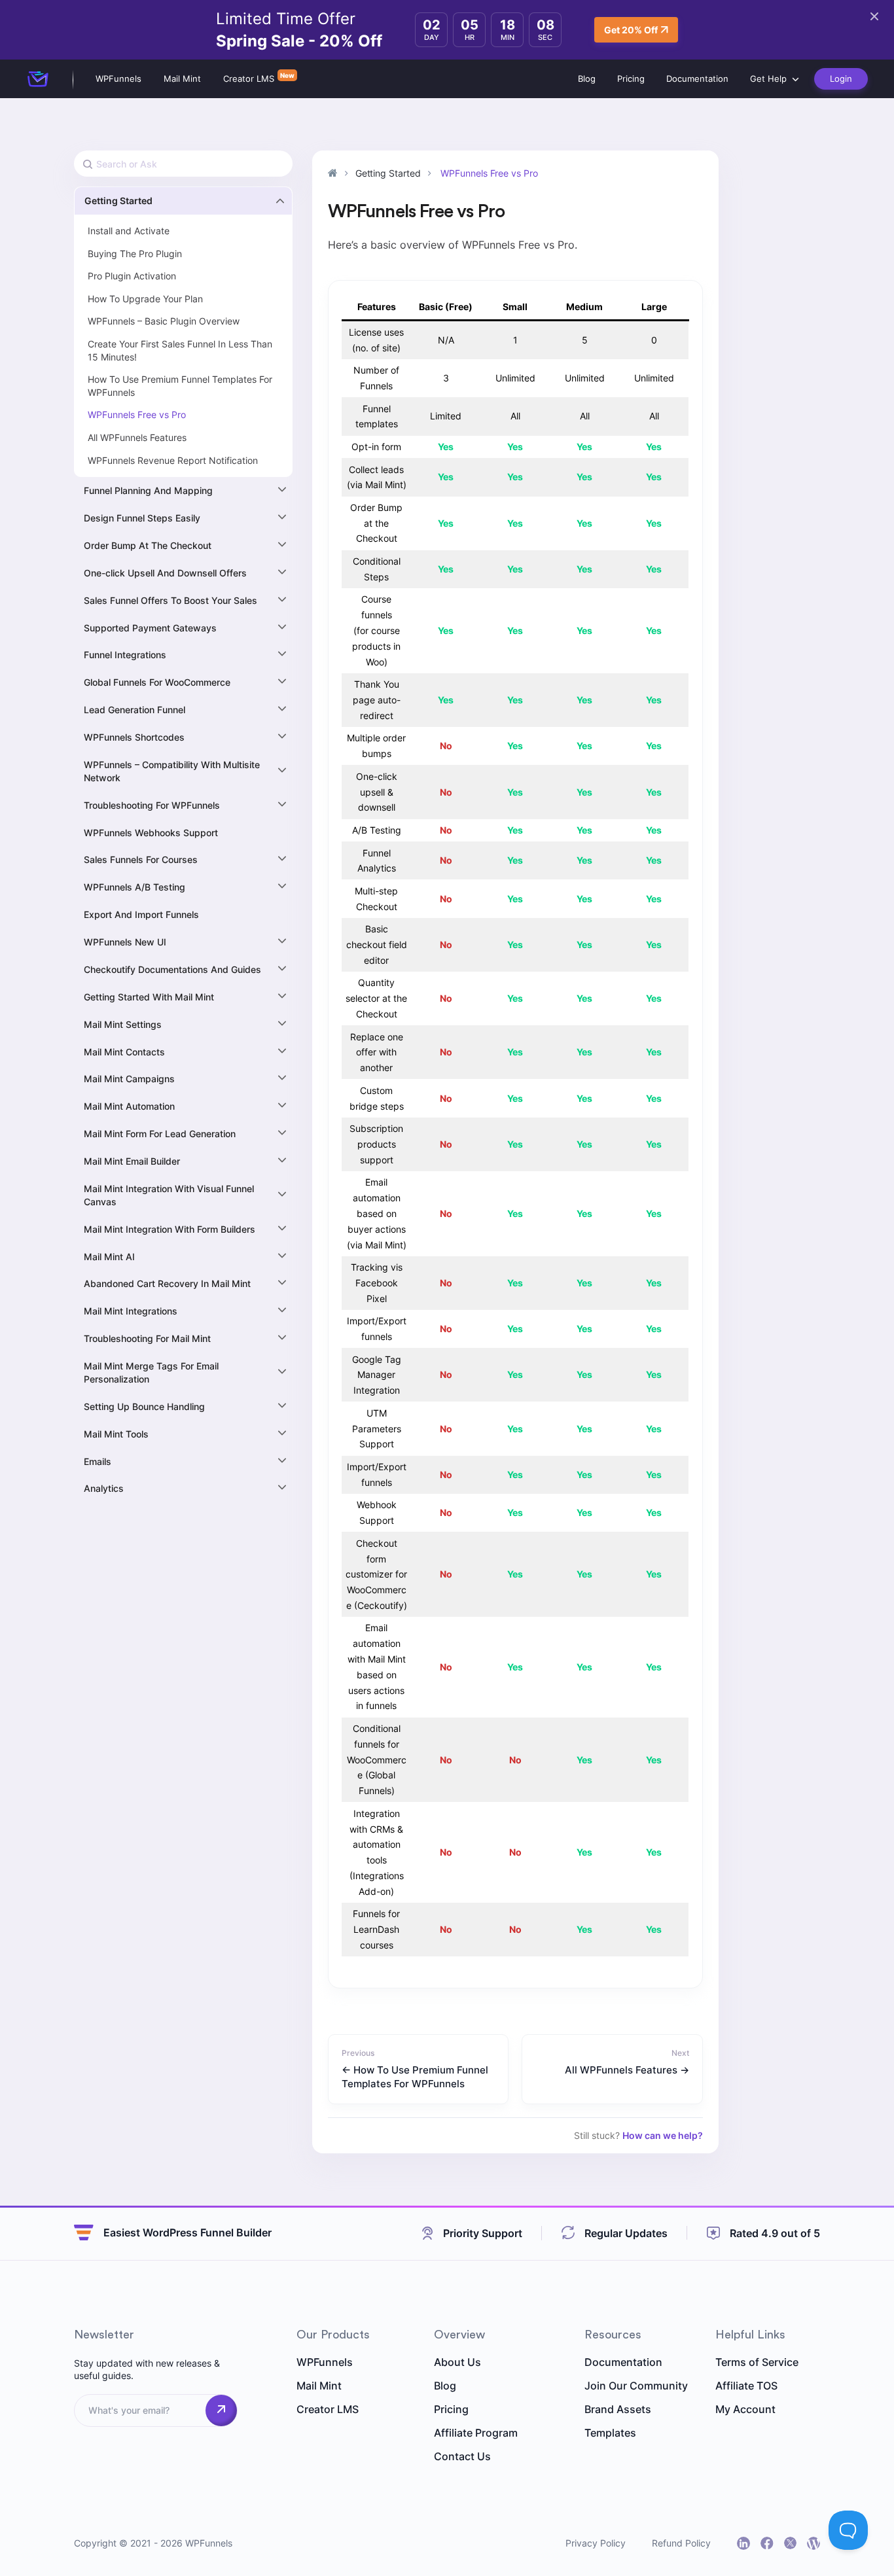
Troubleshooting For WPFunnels (152, 805)
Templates (610, 2433)
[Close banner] (874, 16)
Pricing (631, 79)
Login (841, 79)
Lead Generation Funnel (134, 710)
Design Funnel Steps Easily (142, 518)
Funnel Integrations (125, 655)
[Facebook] (767, 2543)
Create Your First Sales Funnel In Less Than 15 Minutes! (180, 350)
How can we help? (663, 2135)
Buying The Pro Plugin (135, 254)
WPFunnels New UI (125, 942)
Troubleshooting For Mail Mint (147, 1338)
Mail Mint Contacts (124, 1052)
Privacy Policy (596, 2543)
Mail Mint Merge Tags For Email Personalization (151, 1372)
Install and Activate (129, 231)
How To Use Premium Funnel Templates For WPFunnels (180, 386)
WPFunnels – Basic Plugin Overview (164, 321)
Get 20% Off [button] (631, 30)
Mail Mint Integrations (131, 1311)
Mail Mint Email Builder (132, 1161)
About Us (457, 2362)
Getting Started (118, 201)
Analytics (104, 1488)
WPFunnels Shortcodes (134, 737)
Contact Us (462, 2456)
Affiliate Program (476, 2433)
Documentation (697, 79)
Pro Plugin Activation (132, 276)
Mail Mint (182, 79)
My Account (745, 2409)
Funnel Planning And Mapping (148, 490)
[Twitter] (790, 2543)
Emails (98, 1461)
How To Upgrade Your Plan (145, 299)
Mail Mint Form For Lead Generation (160, 1134)
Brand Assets (618, 2409)
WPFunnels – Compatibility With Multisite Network (172, 771)
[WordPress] (814, 2543)
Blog (587, 79)
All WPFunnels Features (137, 437)
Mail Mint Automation (129, 1106)
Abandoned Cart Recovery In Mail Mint (167, 1283)
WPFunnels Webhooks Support (151, 833)
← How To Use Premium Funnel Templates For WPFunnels (415, 2077)
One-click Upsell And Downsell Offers (165, 573)
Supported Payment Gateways (150, 628)
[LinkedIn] (743, 2543)
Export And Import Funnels (141, 914)
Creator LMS (249, 79)
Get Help (768, 79)
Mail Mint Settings (123, 1024)
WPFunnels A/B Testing (134, 887)
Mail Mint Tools (116, 1434)
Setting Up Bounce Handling (144, 1406)
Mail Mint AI (109, 1257)
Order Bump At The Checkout (148, 545)
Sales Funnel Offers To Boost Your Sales (170, 600)
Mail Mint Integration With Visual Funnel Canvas (169, 1195)
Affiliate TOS (746, 2386)
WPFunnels (118, 79)
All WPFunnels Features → (627, 2070)
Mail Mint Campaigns (129, 1079)
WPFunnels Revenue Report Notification (173, 460)
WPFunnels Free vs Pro (137, 415)
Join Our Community (636, 2386)
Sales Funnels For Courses (141, 859)
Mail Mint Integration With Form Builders (170, 1229)
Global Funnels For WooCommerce (157, 682)
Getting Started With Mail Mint (149, 997)
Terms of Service (757, 2362)
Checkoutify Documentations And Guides (172, 969)
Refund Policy (681, 2543)
